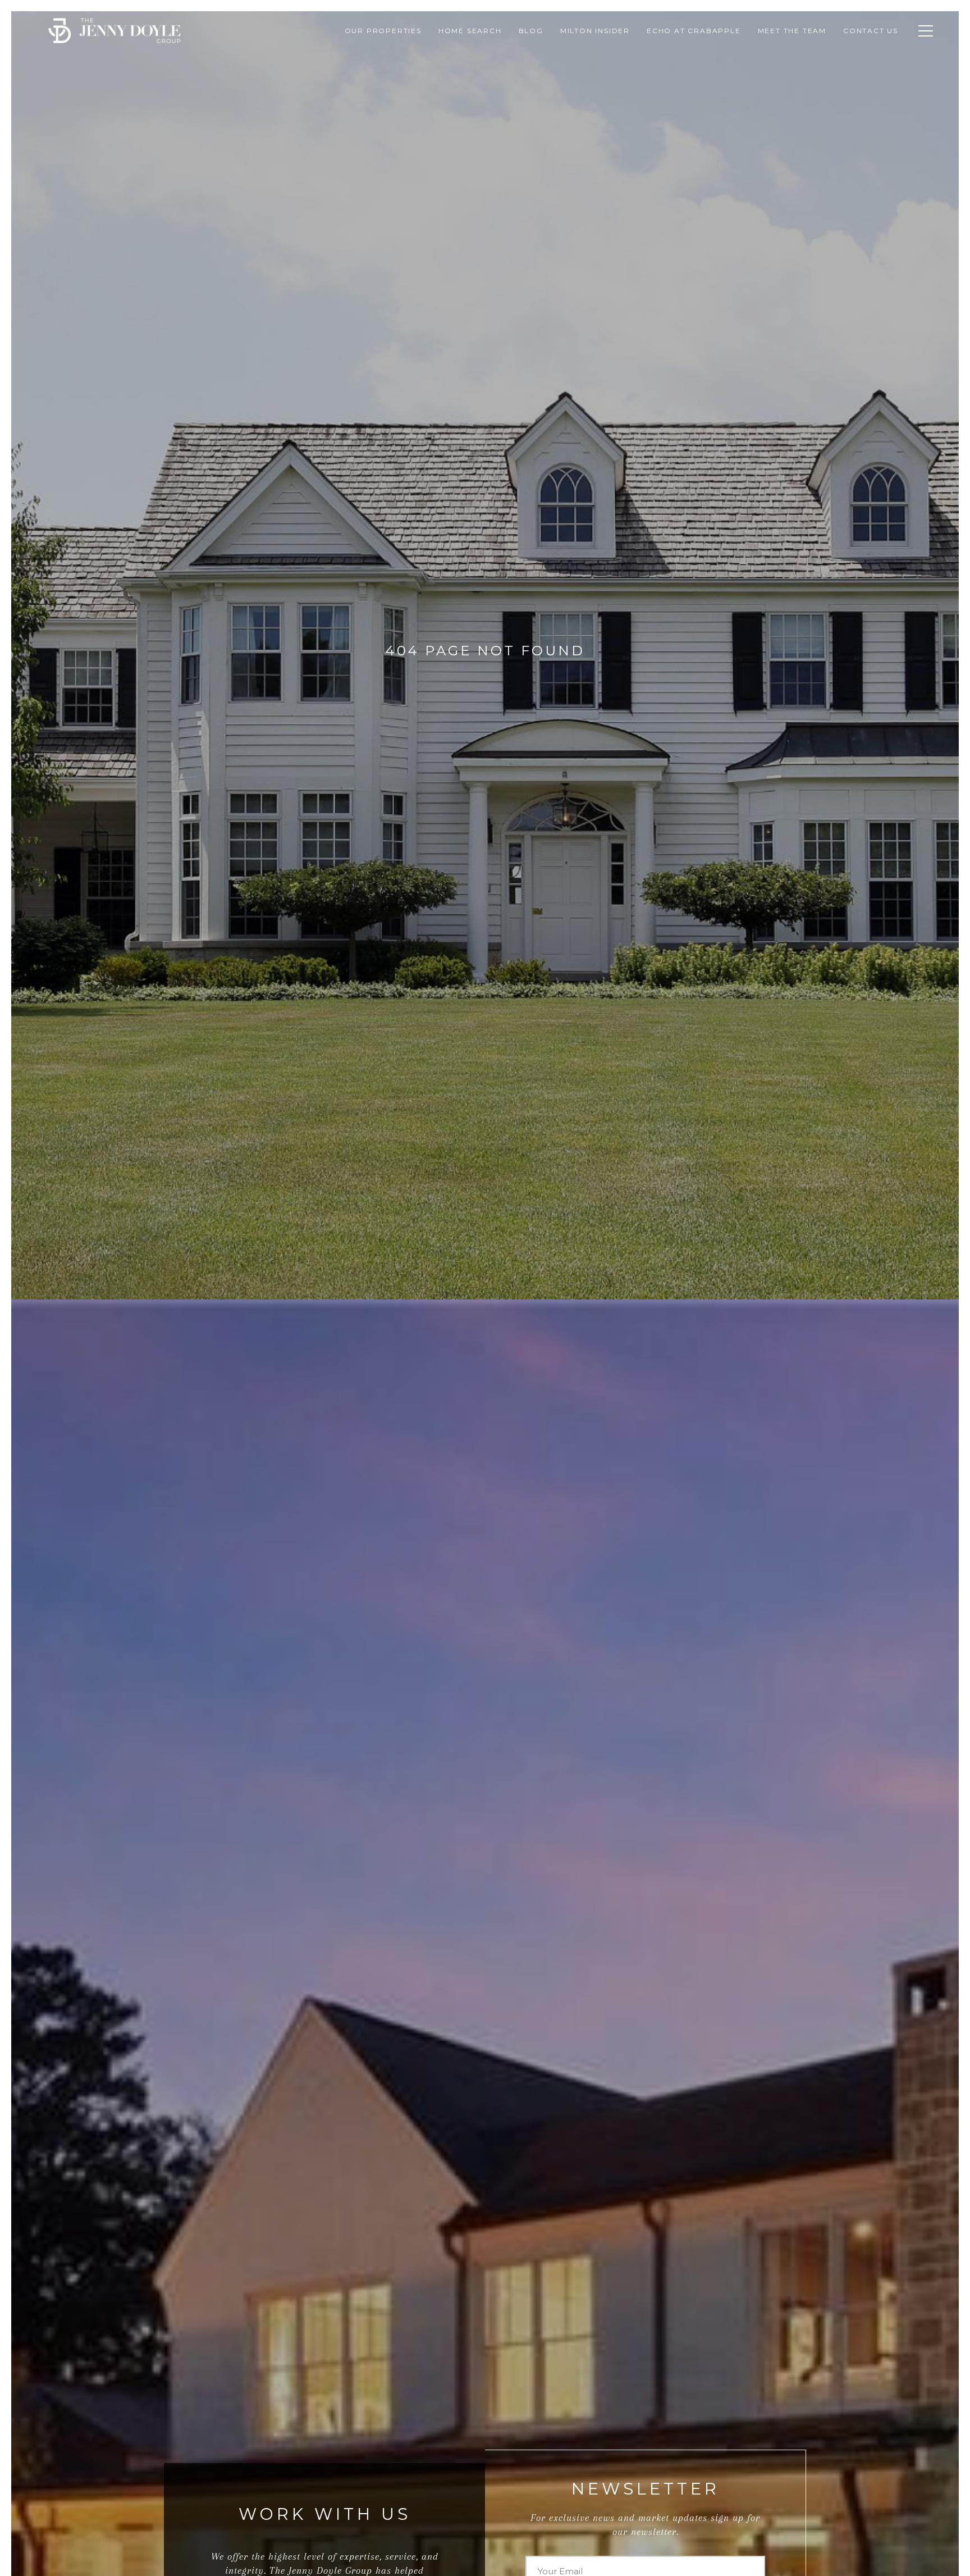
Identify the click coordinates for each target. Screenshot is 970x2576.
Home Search (470, 31)
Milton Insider (595, 31)
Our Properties (383, 31)
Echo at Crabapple (694, 31)
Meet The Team (792, 31)
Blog (531, 31)
